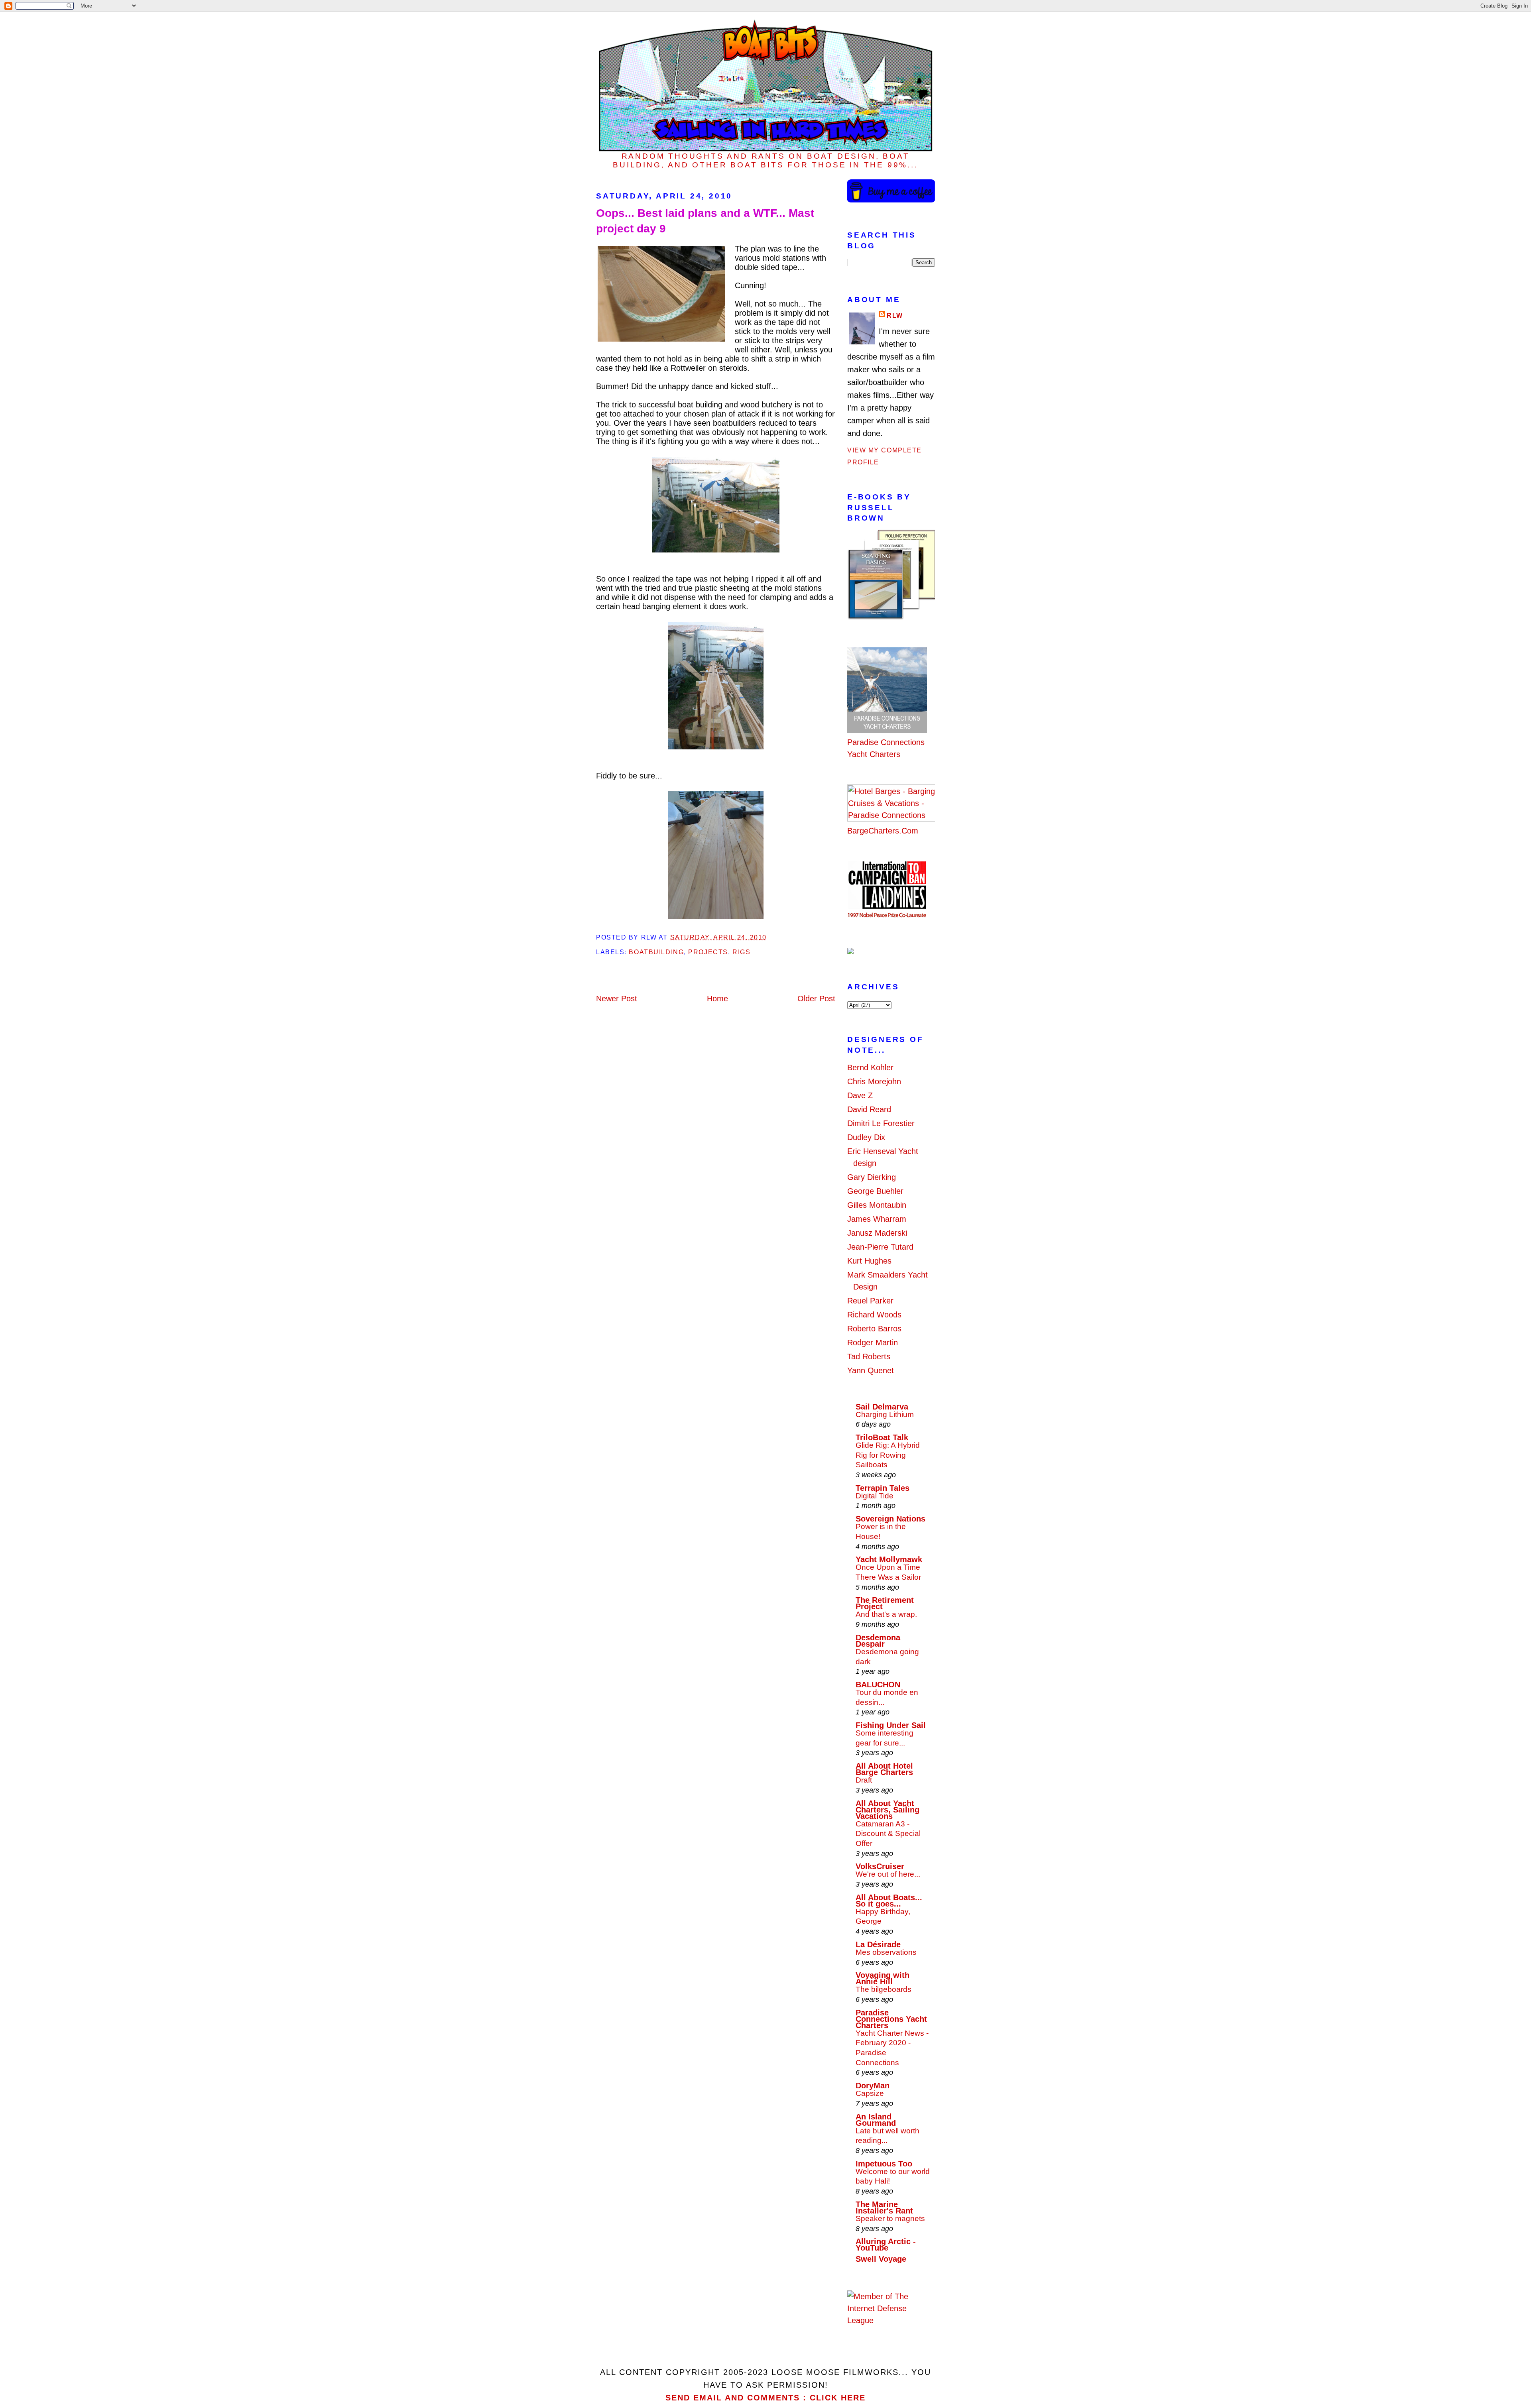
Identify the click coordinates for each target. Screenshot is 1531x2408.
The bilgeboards (884, 1989)
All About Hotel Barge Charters (884, 1769)
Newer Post (617, 999)
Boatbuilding (656, 952)
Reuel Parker (870, 1301)
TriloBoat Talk (882, 1437)
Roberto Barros (874, 1329)
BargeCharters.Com (883, 831)
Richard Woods (874, 1315)
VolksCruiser (880, 1866)
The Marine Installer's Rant (884, 2207)
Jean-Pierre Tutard (880, 1247)
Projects (708, 952)
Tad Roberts (869, 1356)
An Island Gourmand (876, 2120)
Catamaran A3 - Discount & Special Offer (888, 1834)
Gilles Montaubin (877, 1205)
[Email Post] (770, 937)
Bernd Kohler (870, 1067)
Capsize (870, 2093)
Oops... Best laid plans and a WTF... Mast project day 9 (705, 221)
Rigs (741, 952)
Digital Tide (875, 1496)
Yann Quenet (871, 1370)
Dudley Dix (866, 1137)
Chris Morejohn (874, 1081)
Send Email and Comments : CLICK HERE (765, 2398)
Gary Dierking (872, 1177)
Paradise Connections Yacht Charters (886, 748)
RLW (895, 315)
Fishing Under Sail (891, 1725)
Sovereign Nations (890, 1519)
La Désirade (878, 1944)
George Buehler (875, 1191)
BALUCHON (878, 1685)
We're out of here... (888, 1874)
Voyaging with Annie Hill (883, 1978)
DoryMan (873, 2086)
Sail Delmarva (882, 1407)
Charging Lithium (885, 1414)
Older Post (816, 999)
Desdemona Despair (878, 1641)
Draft (864, 1780)
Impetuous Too (884, 2164)
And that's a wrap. (886, 1614)
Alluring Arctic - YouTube (886, 2245)
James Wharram (877, 1219)
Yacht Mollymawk (889, 1559)
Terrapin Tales (883, 1488)
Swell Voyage (881, 2259)
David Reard (869, 1109)
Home (717, 999)
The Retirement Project (885, 1603)
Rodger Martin (873, 1343)
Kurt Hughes (869, 1261)
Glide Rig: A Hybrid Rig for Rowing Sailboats (888, 1455)
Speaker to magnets (890, 2218)
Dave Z (860, 1095)
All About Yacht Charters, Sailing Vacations (888, 1810)
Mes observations (886, 1952)
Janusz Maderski (877, 1233)
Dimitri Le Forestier (881, 1123)
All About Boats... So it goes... (889, 1901)
